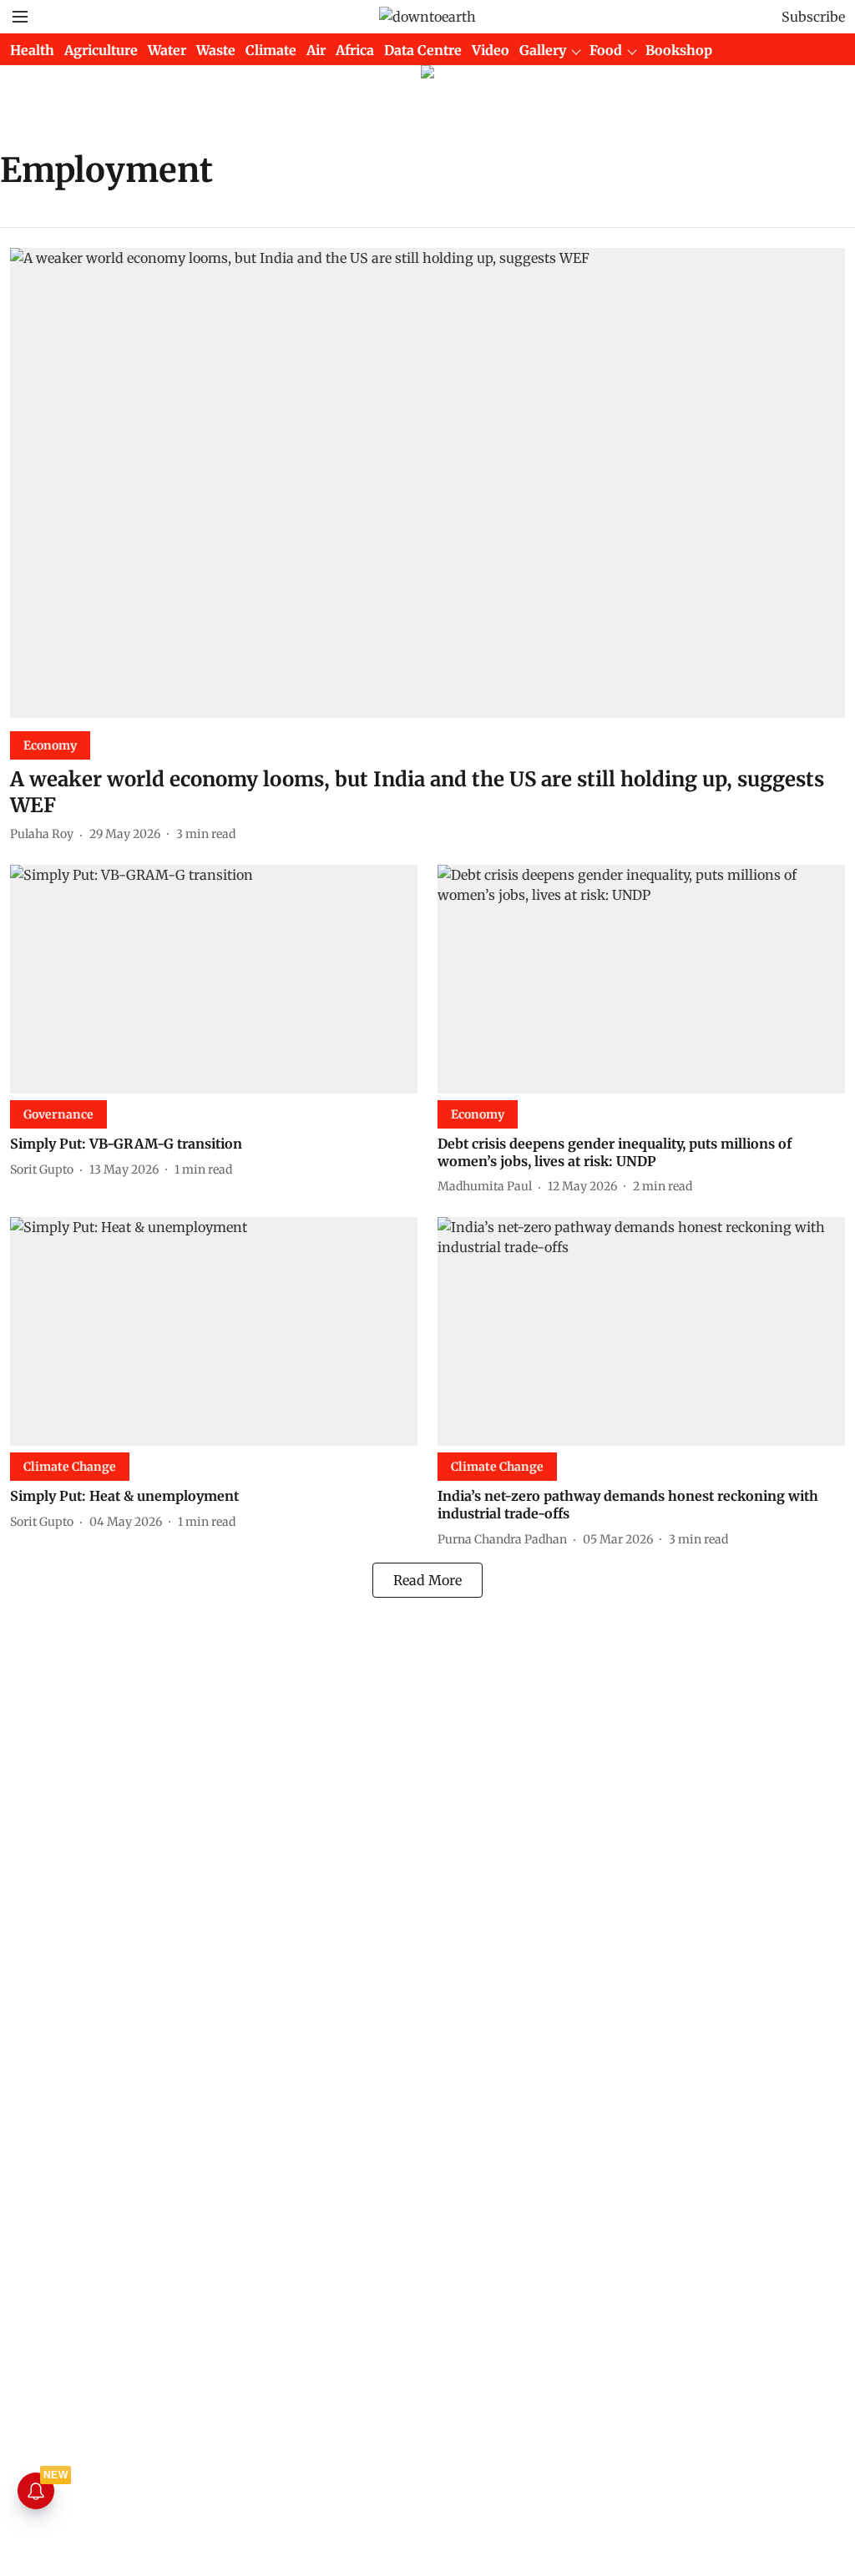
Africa (355, 50)
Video (491, 50)
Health (32, 50)
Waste (216, 50)
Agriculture (101, 50)
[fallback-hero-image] (427, 483)
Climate (271, 50)
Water (167, 50)
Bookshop (679, 50)
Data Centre (423, 50)
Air (316, 50)
